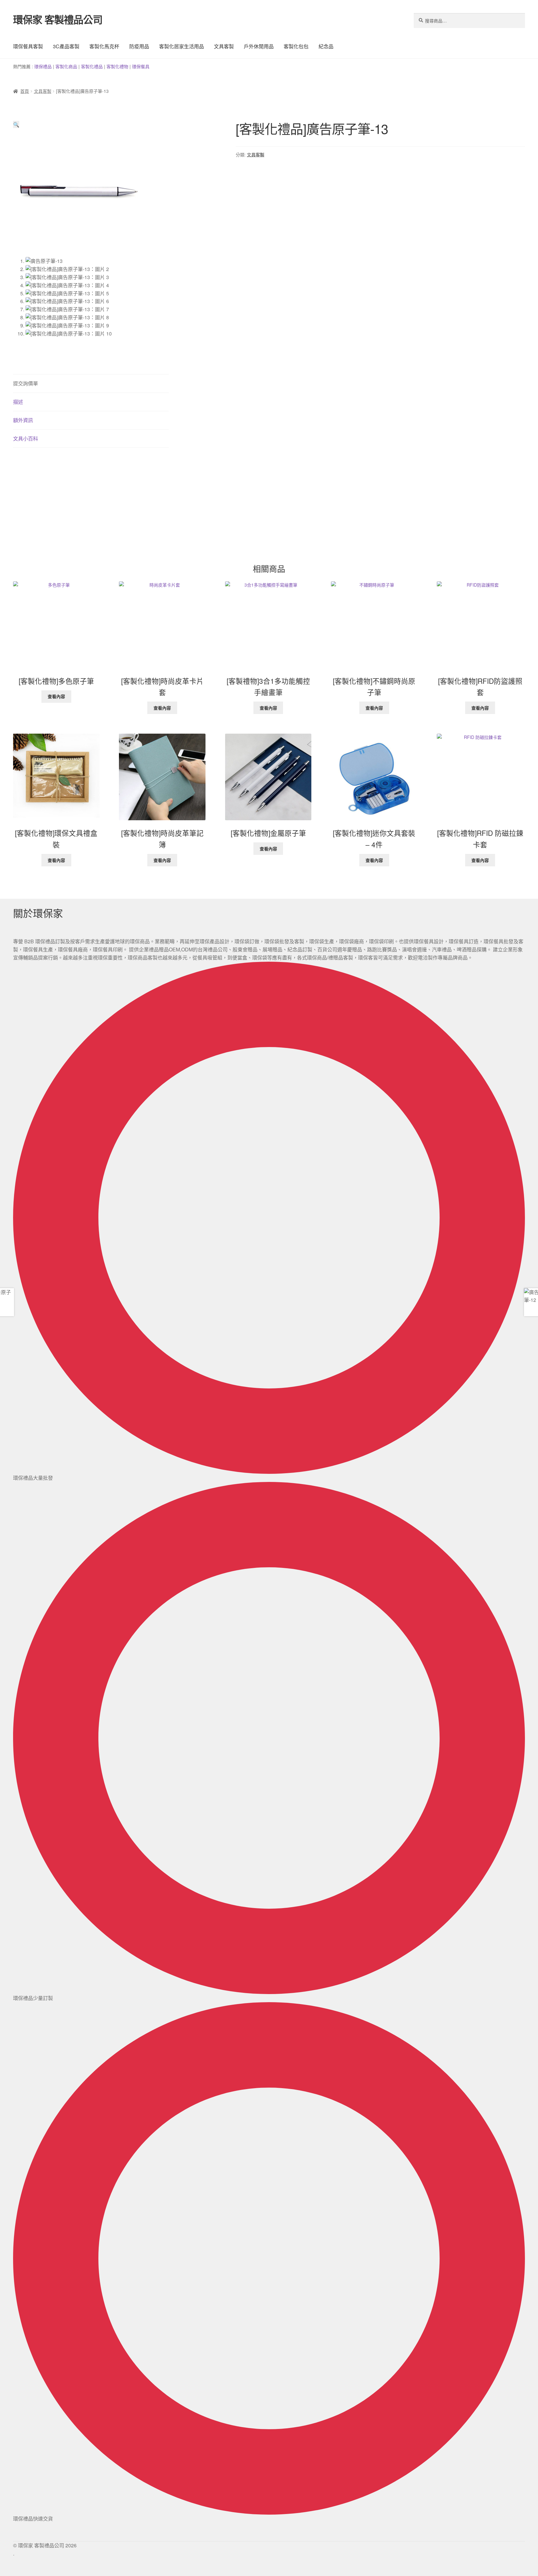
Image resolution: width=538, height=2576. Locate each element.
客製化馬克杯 (104, 46)
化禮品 (96, 66)
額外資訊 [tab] (23, 420)
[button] (16, 124)
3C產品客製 (66, 46)
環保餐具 (141, 66)
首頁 (25, 91)
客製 (60, 66)
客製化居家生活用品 (182, 46)
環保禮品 (43, 66)
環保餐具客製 (28, 46)
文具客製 (224, 46)
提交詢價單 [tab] (26, 383)
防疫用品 (139, 46)
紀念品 (326, 46)
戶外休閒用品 (259, 46)
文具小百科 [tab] (26, 438)
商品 (73, 66)
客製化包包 (296, 46)
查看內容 (56, 696)
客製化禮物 (117, 66)
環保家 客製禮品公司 (58, 19)
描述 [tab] (18, 402)
